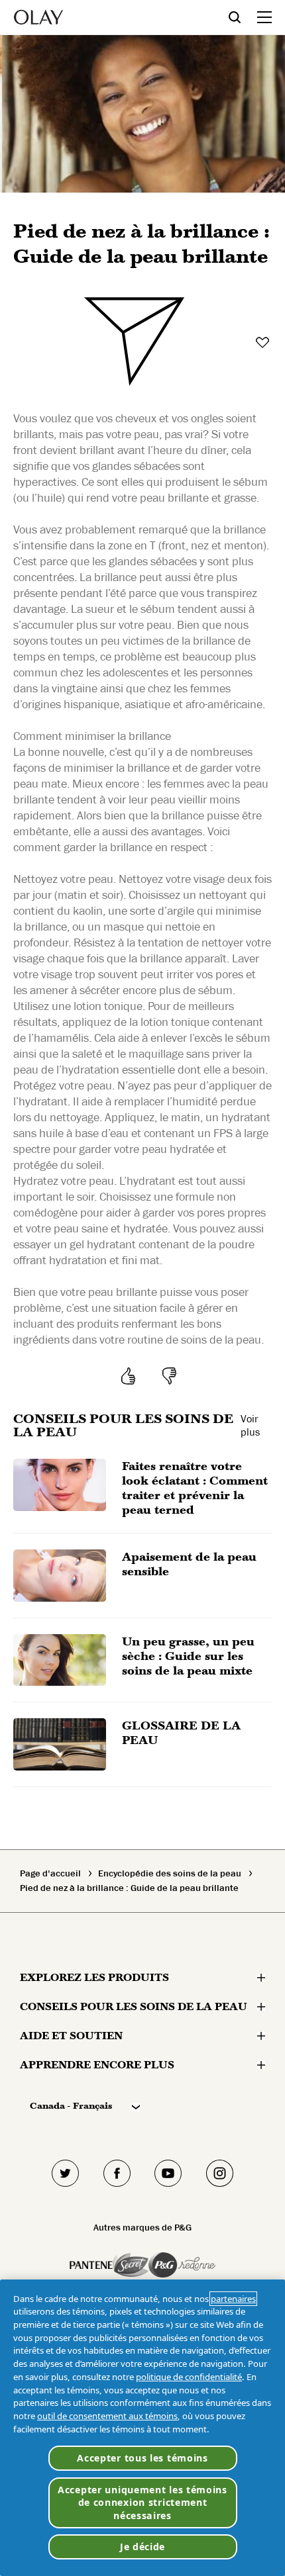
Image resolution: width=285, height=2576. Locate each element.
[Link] (133, 344)
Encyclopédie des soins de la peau (170, 1874)
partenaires (233, 2299)
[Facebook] (117, 2173)
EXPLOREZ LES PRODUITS (94, 1977)
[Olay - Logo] (38, 17)
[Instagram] (220, 2173)
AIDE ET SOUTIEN (71, 2036)
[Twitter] (66, 2173)
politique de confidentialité (189, 2377)
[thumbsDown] (171, 1376)
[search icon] (243, 17)
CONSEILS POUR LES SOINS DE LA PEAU (134, 2006)
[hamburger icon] (264, 17)
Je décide (142, 2547)
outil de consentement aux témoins (107, 2416)
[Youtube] (168, 2173)
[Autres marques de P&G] (91, 2265)
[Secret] (131, 2265)
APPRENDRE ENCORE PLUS (97, 2065)
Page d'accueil (50, 1874)
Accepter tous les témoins (142, 2458)
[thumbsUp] (130, 1376)
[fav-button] (264, 343)
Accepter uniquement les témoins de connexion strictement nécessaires (142, 2503)
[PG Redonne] (182, 2265)
